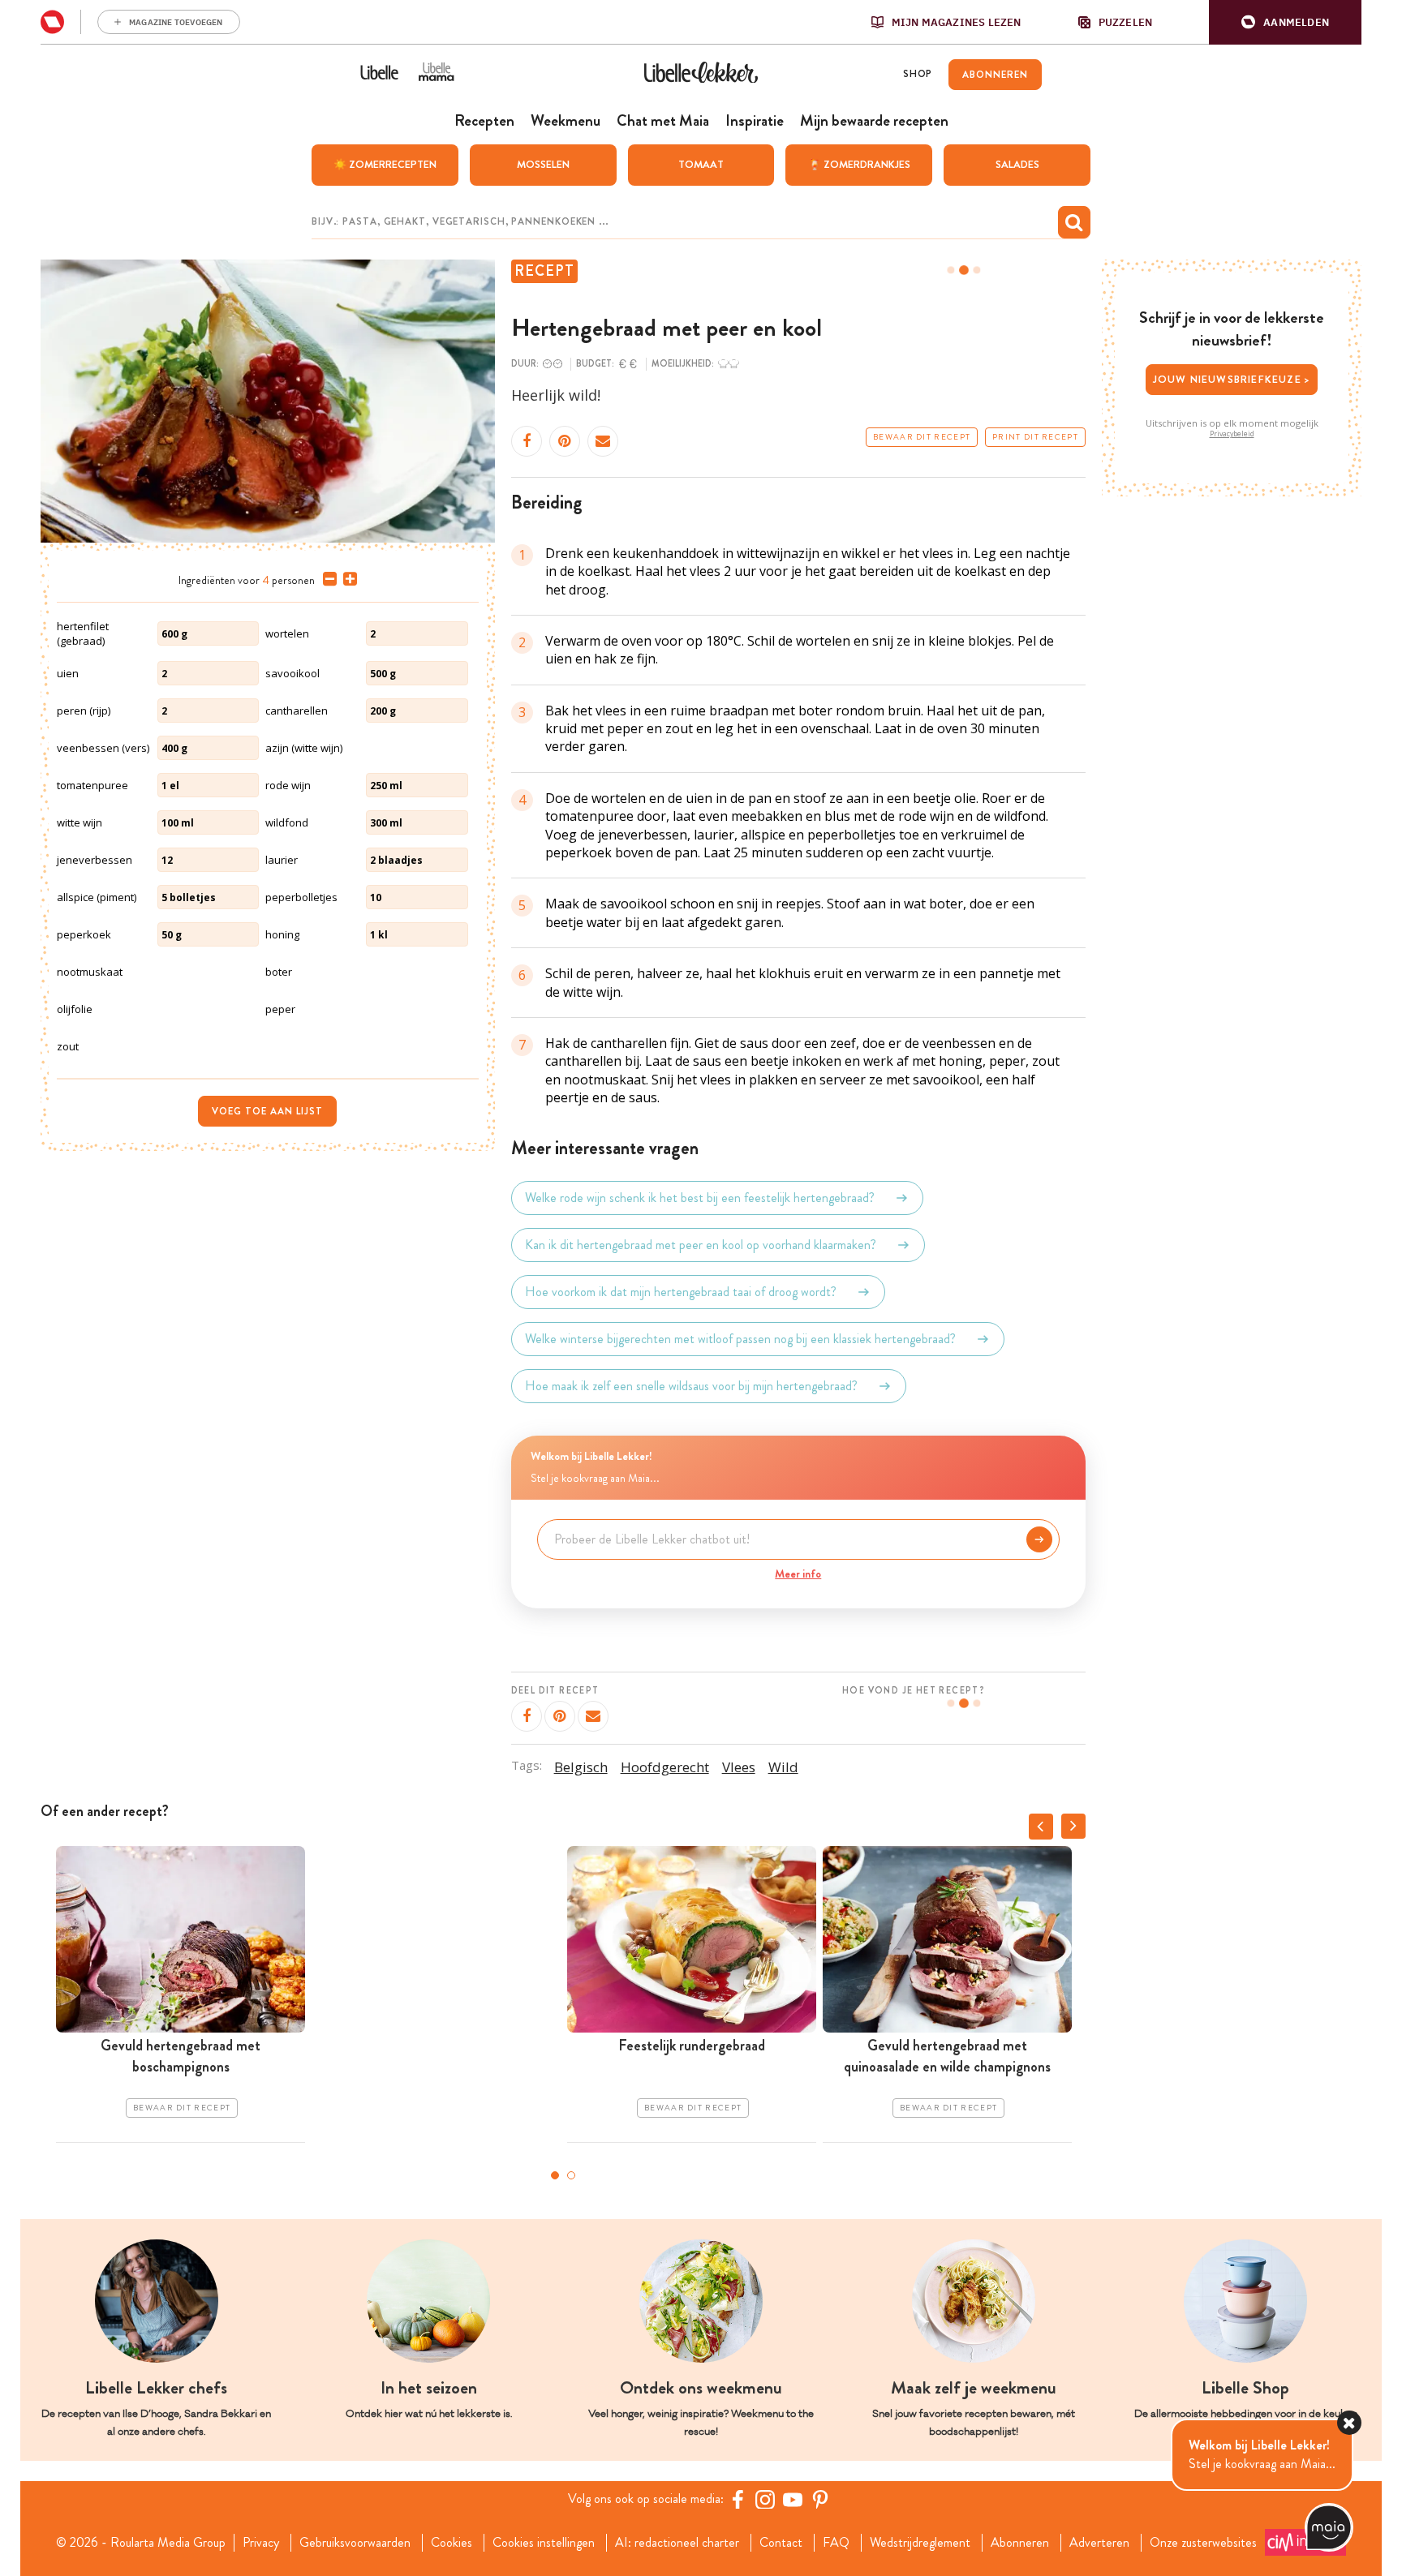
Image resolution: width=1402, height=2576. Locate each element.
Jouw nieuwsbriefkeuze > (1232, 379)
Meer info (798, 1574)
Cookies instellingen (544, 2543)
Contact (781, 2543)
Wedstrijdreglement (920, 2543)
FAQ (836, 2543)
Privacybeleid (1232, 434)
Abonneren (1020, 2543)
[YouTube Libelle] (793, 2499)
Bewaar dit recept (922, 437)
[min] (327, 579)
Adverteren (1099, 2543)
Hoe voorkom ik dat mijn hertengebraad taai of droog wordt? (681, 1292)
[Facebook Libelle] (738, 2499)
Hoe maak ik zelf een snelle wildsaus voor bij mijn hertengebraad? (691, 1386)
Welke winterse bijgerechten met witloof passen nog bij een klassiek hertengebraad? (740, 1339)
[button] (1285, 22)
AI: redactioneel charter (677, 2543)
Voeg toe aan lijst (267, 1111)
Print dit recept (1035, 437)
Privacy (261, 2543)
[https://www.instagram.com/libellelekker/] (765, 2499)
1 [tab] (555, 2175)
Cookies (452, 2543)
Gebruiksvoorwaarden (355, 2543)
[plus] (347, 579)
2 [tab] (571, 2175)
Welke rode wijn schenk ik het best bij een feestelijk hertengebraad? (700, 1198)
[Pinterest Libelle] (820, 2499)
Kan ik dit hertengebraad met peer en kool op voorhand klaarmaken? (701, 1245)
